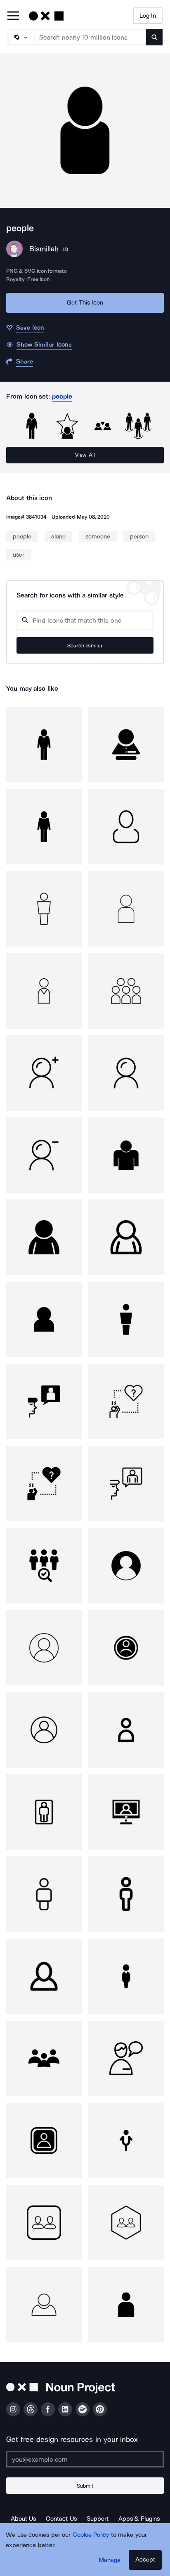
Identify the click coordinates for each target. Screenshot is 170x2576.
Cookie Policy (91, 2535)
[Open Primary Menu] (13, 16)
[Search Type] (21, 37)
